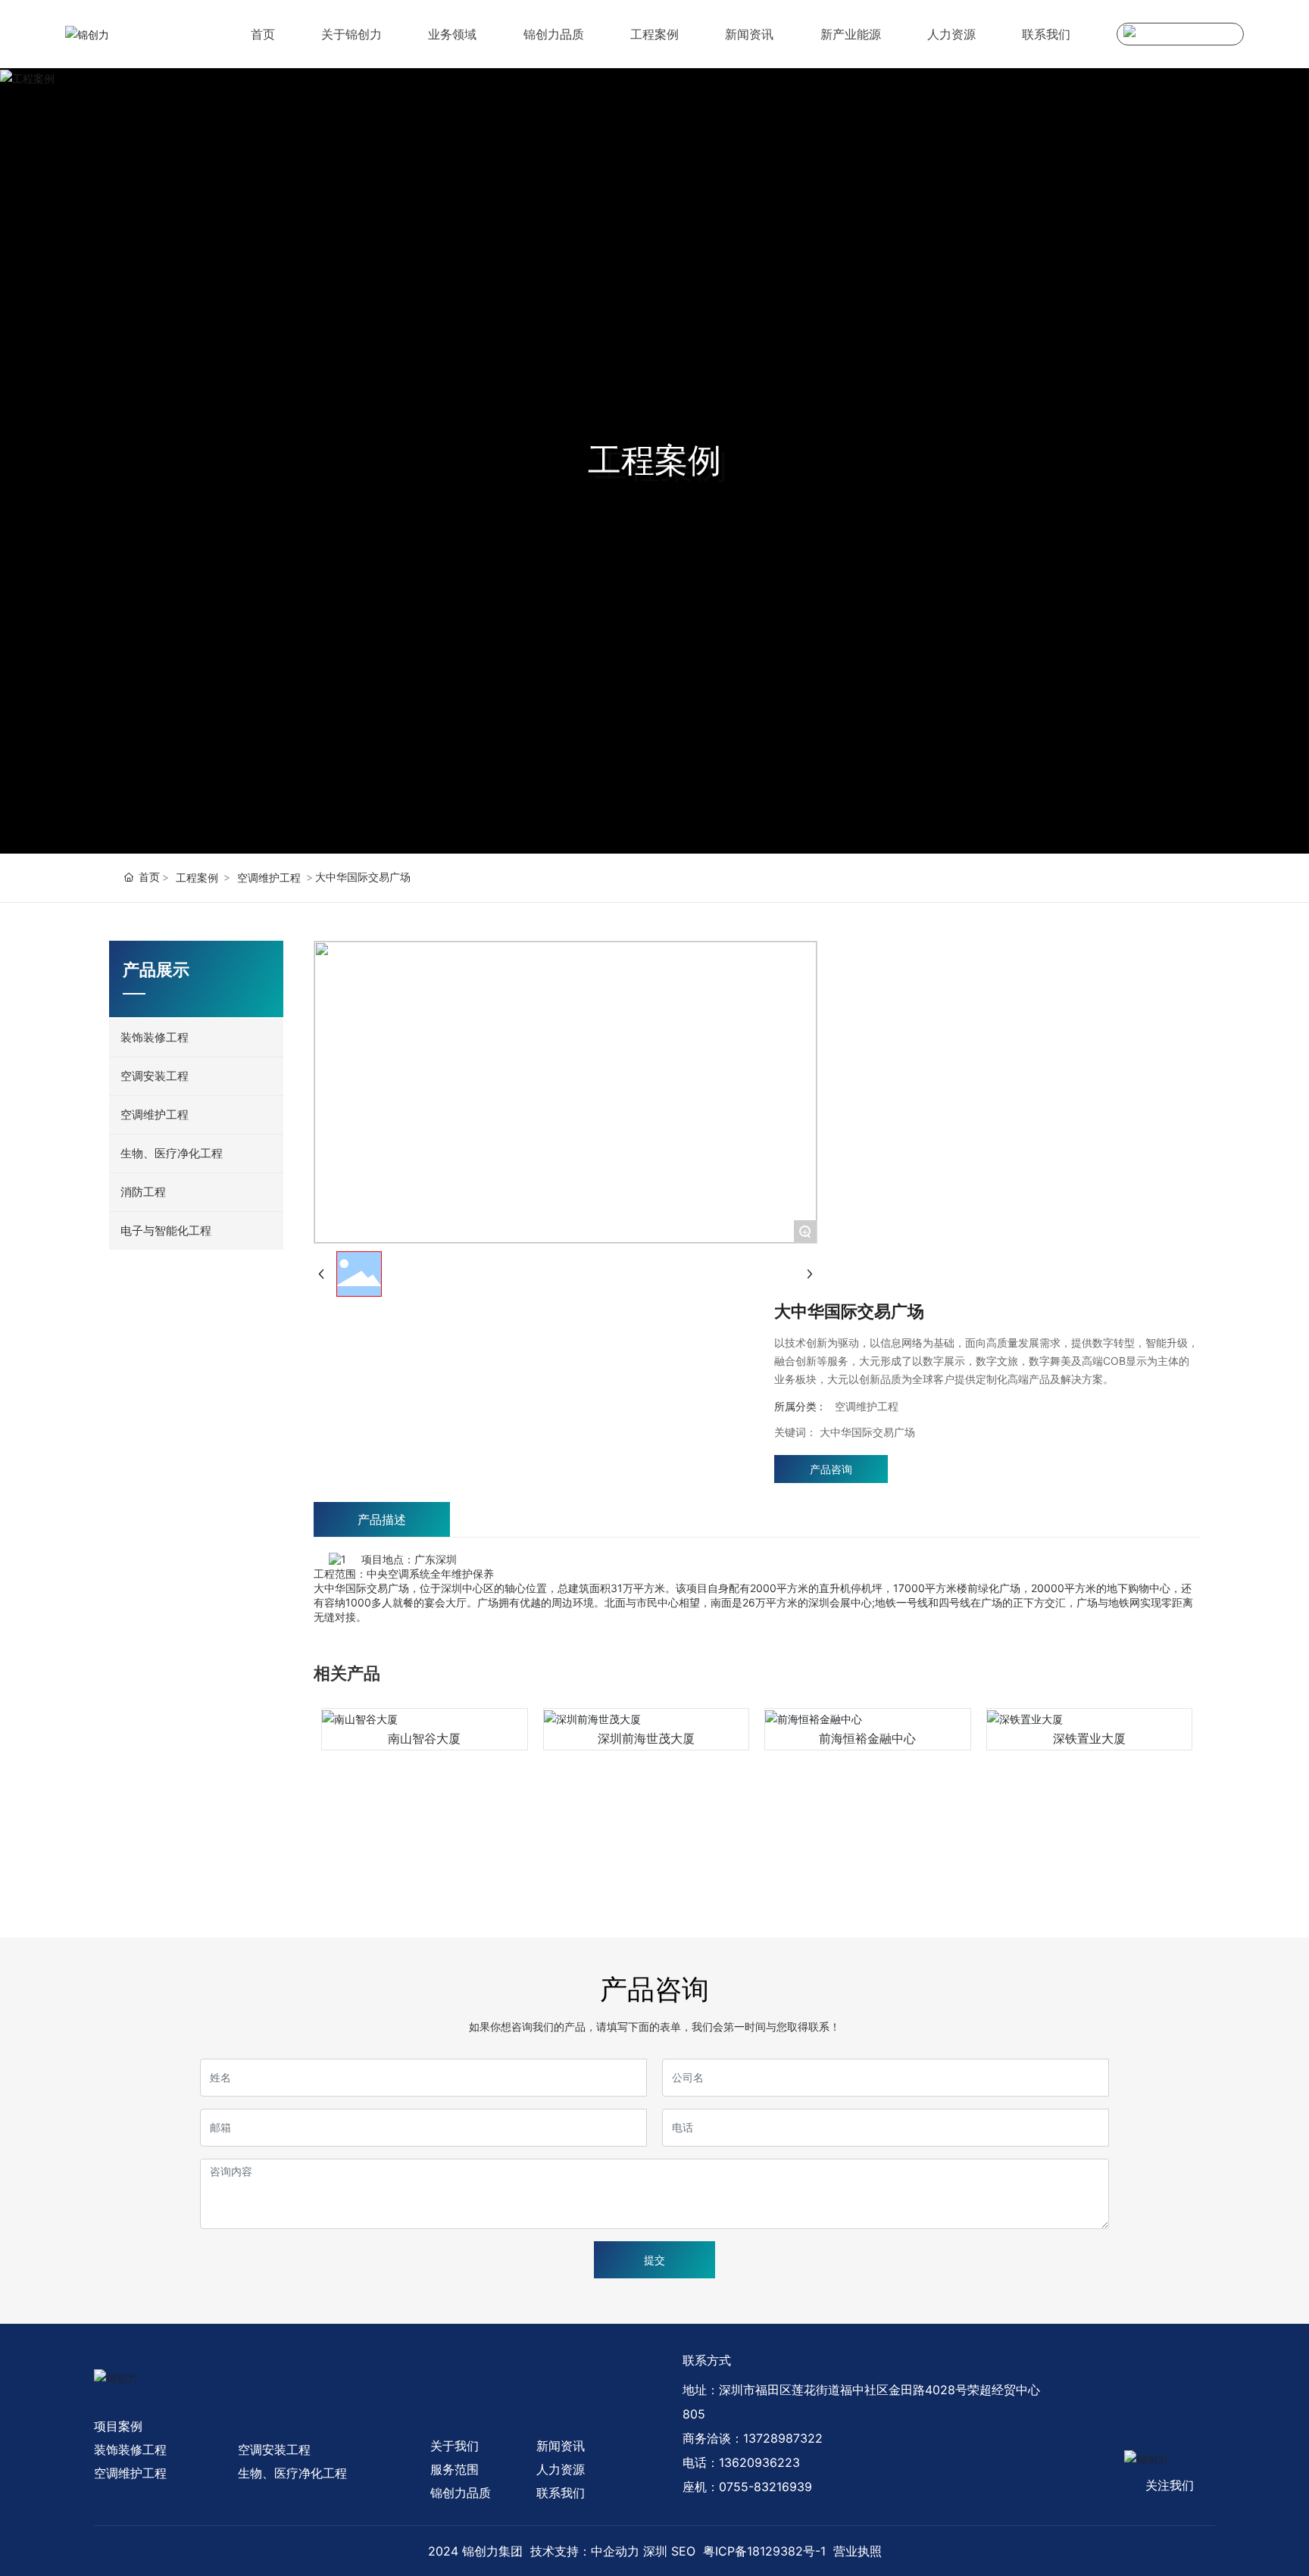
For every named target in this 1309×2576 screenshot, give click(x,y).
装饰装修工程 (130, 2450)
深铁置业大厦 (1089, 1738)
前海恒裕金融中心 (867, 1738)
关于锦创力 (351, 34)
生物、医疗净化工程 (292, 2473)
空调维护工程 (269, 877)
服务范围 (455, 2469)
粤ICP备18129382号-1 (764, 2551)
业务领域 (452, 34)
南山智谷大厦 (424, 1738)
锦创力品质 (554, 34)
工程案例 (654, 34)
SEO (683, 2551)
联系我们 (1046, 34)
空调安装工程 (274, 2450)
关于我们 (455, 2446)
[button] (336, 1884)
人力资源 (951, 34)
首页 (263, 34)
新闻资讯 (749, 34)
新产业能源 (851, 34)
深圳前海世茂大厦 (646, 1738)
